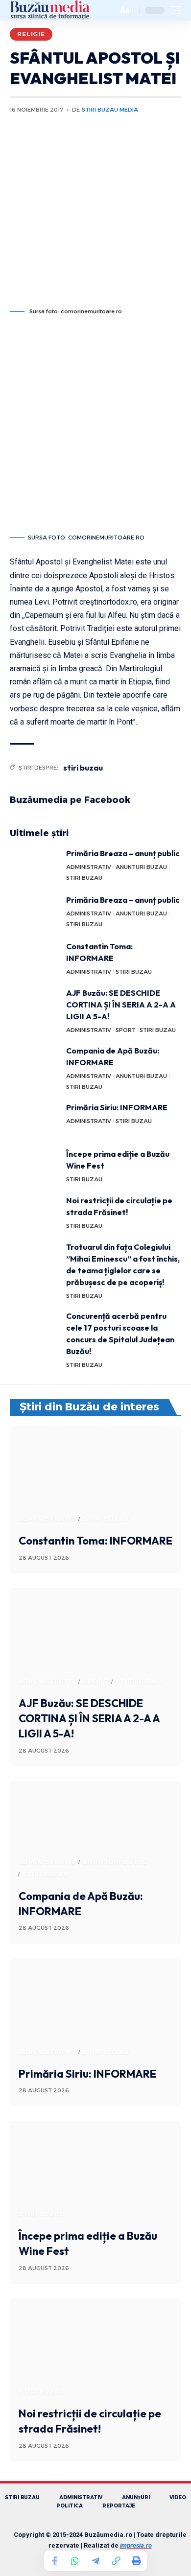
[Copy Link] (116, 2561)
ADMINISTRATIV (89, 867)
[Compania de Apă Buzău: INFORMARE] (34, 1063)
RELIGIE (31, 34)
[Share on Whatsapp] (75, 2561)
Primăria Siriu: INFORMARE (117, 1107)
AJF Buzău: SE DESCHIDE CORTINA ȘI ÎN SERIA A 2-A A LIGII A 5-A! (121, 1005)
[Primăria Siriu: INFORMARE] (34, 1120)
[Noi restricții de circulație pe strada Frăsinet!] (34, 1213)
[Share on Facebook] (54, 2561)
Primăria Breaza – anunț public (123, 853)
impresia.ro (136, 2545)
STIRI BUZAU (84, 878)
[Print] (137, 2561)
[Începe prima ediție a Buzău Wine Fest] (34, 1166)
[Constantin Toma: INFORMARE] (34, 959)
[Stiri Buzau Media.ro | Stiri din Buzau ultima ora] (50, 10)
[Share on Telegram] (95, 2561)
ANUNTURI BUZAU (141, 867)
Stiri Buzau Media (110, 110)
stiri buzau (83, 768)
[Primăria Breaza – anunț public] (34, 866)
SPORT (126, 1030)
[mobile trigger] (173, 10)
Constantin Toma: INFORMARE (95, 1541)
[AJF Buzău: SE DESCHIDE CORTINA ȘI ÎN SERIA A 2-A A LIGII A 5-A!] (34, 1005)
